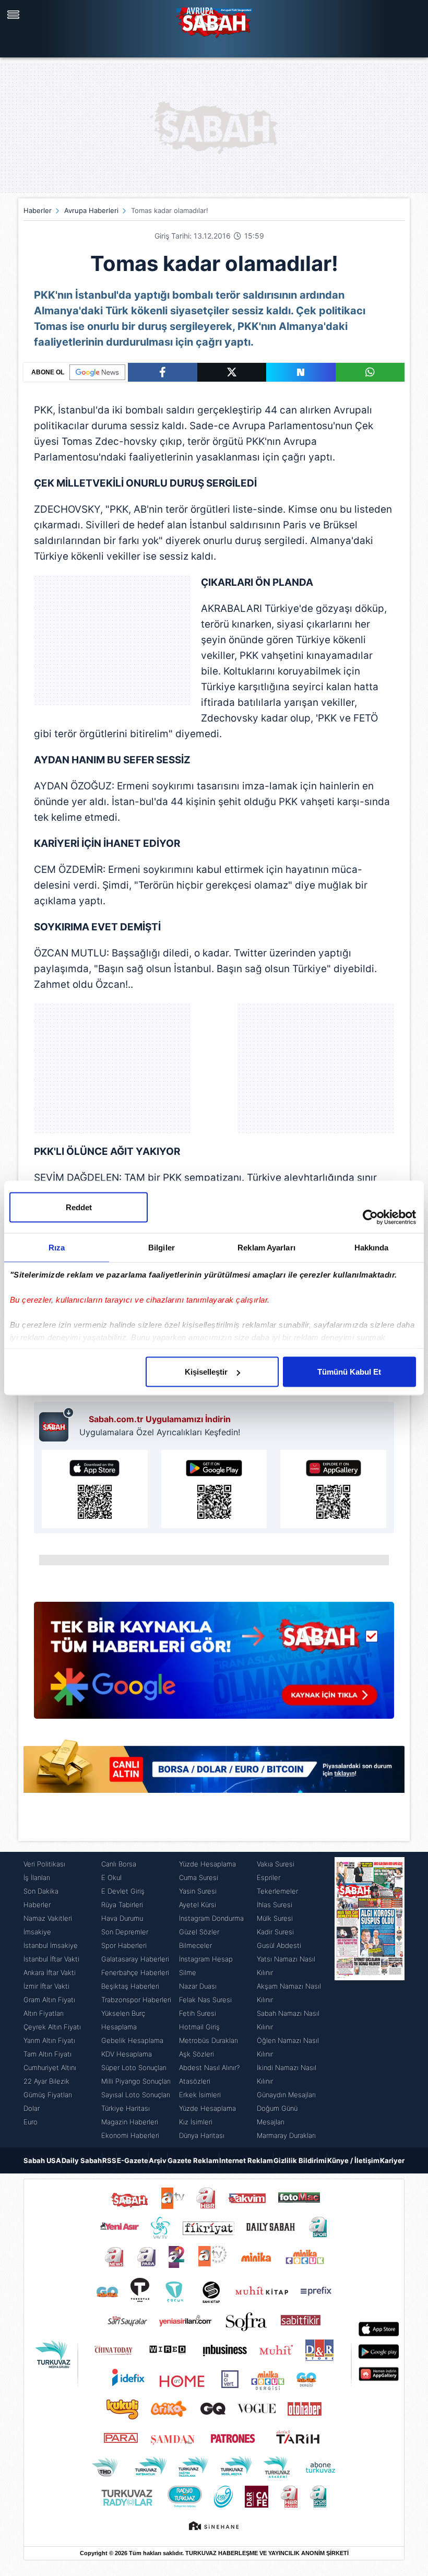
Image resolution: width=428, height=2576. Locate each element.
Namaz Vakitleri (48, 1918)
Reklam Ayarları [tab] (266, 1248)
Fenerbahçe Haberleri (135, 1972)
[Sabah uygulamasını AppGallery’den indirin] (333, 1489)
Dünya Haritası (202, 2135)
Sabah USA (42, 2160)
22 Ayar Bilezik (46, 2081)
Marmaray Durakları (286, 2135)
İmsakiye (37, 1932)
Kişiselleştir (206, 1372)
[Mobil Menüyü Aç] (15, 15)
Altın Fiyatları (44, 2013)
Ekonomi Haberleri (130, 2135)
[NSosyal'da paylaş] (301, 372)
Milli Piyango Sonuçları (136, 2081)
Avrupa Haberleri (91, 210)
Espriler (269, 1877)
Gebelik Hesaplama (132, 2040)
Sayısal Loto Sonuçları (136, 2095)
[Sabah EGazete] (370, 2000)
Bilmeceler (195, 1945)
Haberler (38, 210)
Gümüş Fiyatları (48, 2095)
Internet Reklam (246, 2160)
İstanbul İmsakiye (51, 1945)
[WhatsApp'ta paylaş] (370, 372)
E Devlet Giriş (123, 1891)
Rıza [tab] (57, 1248)
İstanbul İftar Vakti (51, 1959)
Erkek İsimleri (200, 2095)
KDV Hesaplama (127, 2054)
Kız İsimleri (196, 2122)
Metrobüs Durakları (209, 2040)
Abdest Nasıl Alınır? (209, 2067)
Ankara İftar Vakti (50, 1972)
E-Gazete (133, 2160)
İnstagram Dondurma (211, 1918)
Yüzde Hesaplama (207, 1864)
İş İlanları (37, 1877)
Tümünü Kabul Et (349, 1372)
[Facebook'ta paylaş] (163, 372)
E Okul (111, 1877)
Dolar (32, 2108)
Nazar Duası (198, 1986)
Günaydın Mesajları (286, 2095)
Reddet (79, 1207)
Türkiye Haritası (126, 2108)
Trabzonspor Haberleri (136, 2000)
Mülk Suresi (275, 1918)
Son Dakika (41, 1891)
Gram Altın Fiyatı (49, 2000)
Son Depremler (125, 1932)
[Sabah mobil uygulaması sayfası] (57, 1424)
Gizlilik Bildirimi (300, 2160)
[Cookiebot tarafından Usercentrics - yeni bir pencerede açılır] (370, 1218)
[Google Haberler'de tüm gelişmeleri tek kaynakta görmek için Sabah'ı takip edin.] (214, 1665)
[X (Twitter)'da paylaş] (232, 372)
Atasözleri (195, 2081)
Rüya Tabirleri (122, 1905)
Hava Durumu (122, 1918)
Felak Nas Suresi (205, 2000)
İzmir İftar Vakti (46, 1986)
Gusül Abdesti (279, 1945)
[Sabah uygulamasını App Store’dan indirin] (95, 1489)
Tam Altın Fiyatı (47, 2054)
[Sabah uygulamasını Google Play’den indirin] (214, 1489)
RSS (109, 2160)
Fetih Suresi (198, 2013)
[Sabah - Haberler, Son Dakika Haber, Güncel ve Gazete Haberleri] (214, 21)
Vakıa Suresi (276, 1864)
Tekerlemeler (277, 1891)
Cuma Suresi (199, 1877)
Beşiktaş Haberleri (130, 1986)
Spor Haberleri (124, 1945)
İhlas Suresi (275, 1905)
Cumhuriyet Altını (50, 2067)
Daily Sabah (82, 2160)
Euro (31, 2122)
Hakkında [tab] (372, 1248)
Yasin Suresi (198, 1891)
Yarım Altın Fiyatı (49, 2040)
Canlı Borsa (119, 1864)
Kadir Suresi (275, 1932)
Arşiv (158, 2160)
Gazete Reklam (193, 2160)
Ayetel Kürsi (198, 1905)
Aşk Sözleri (197, 2054)
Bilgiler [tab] (162, 1248)
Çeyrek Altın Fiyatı (52, 2027)
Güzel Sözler (199, 1932)
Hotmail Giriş (199, 2027)
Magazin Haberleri (130, 2122)
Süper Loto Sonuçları (134, 2067)
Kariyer (392, 2160)
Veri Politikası (44, 1864)
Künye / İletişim (353, 2160)
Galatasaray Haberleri (135, 1959)
